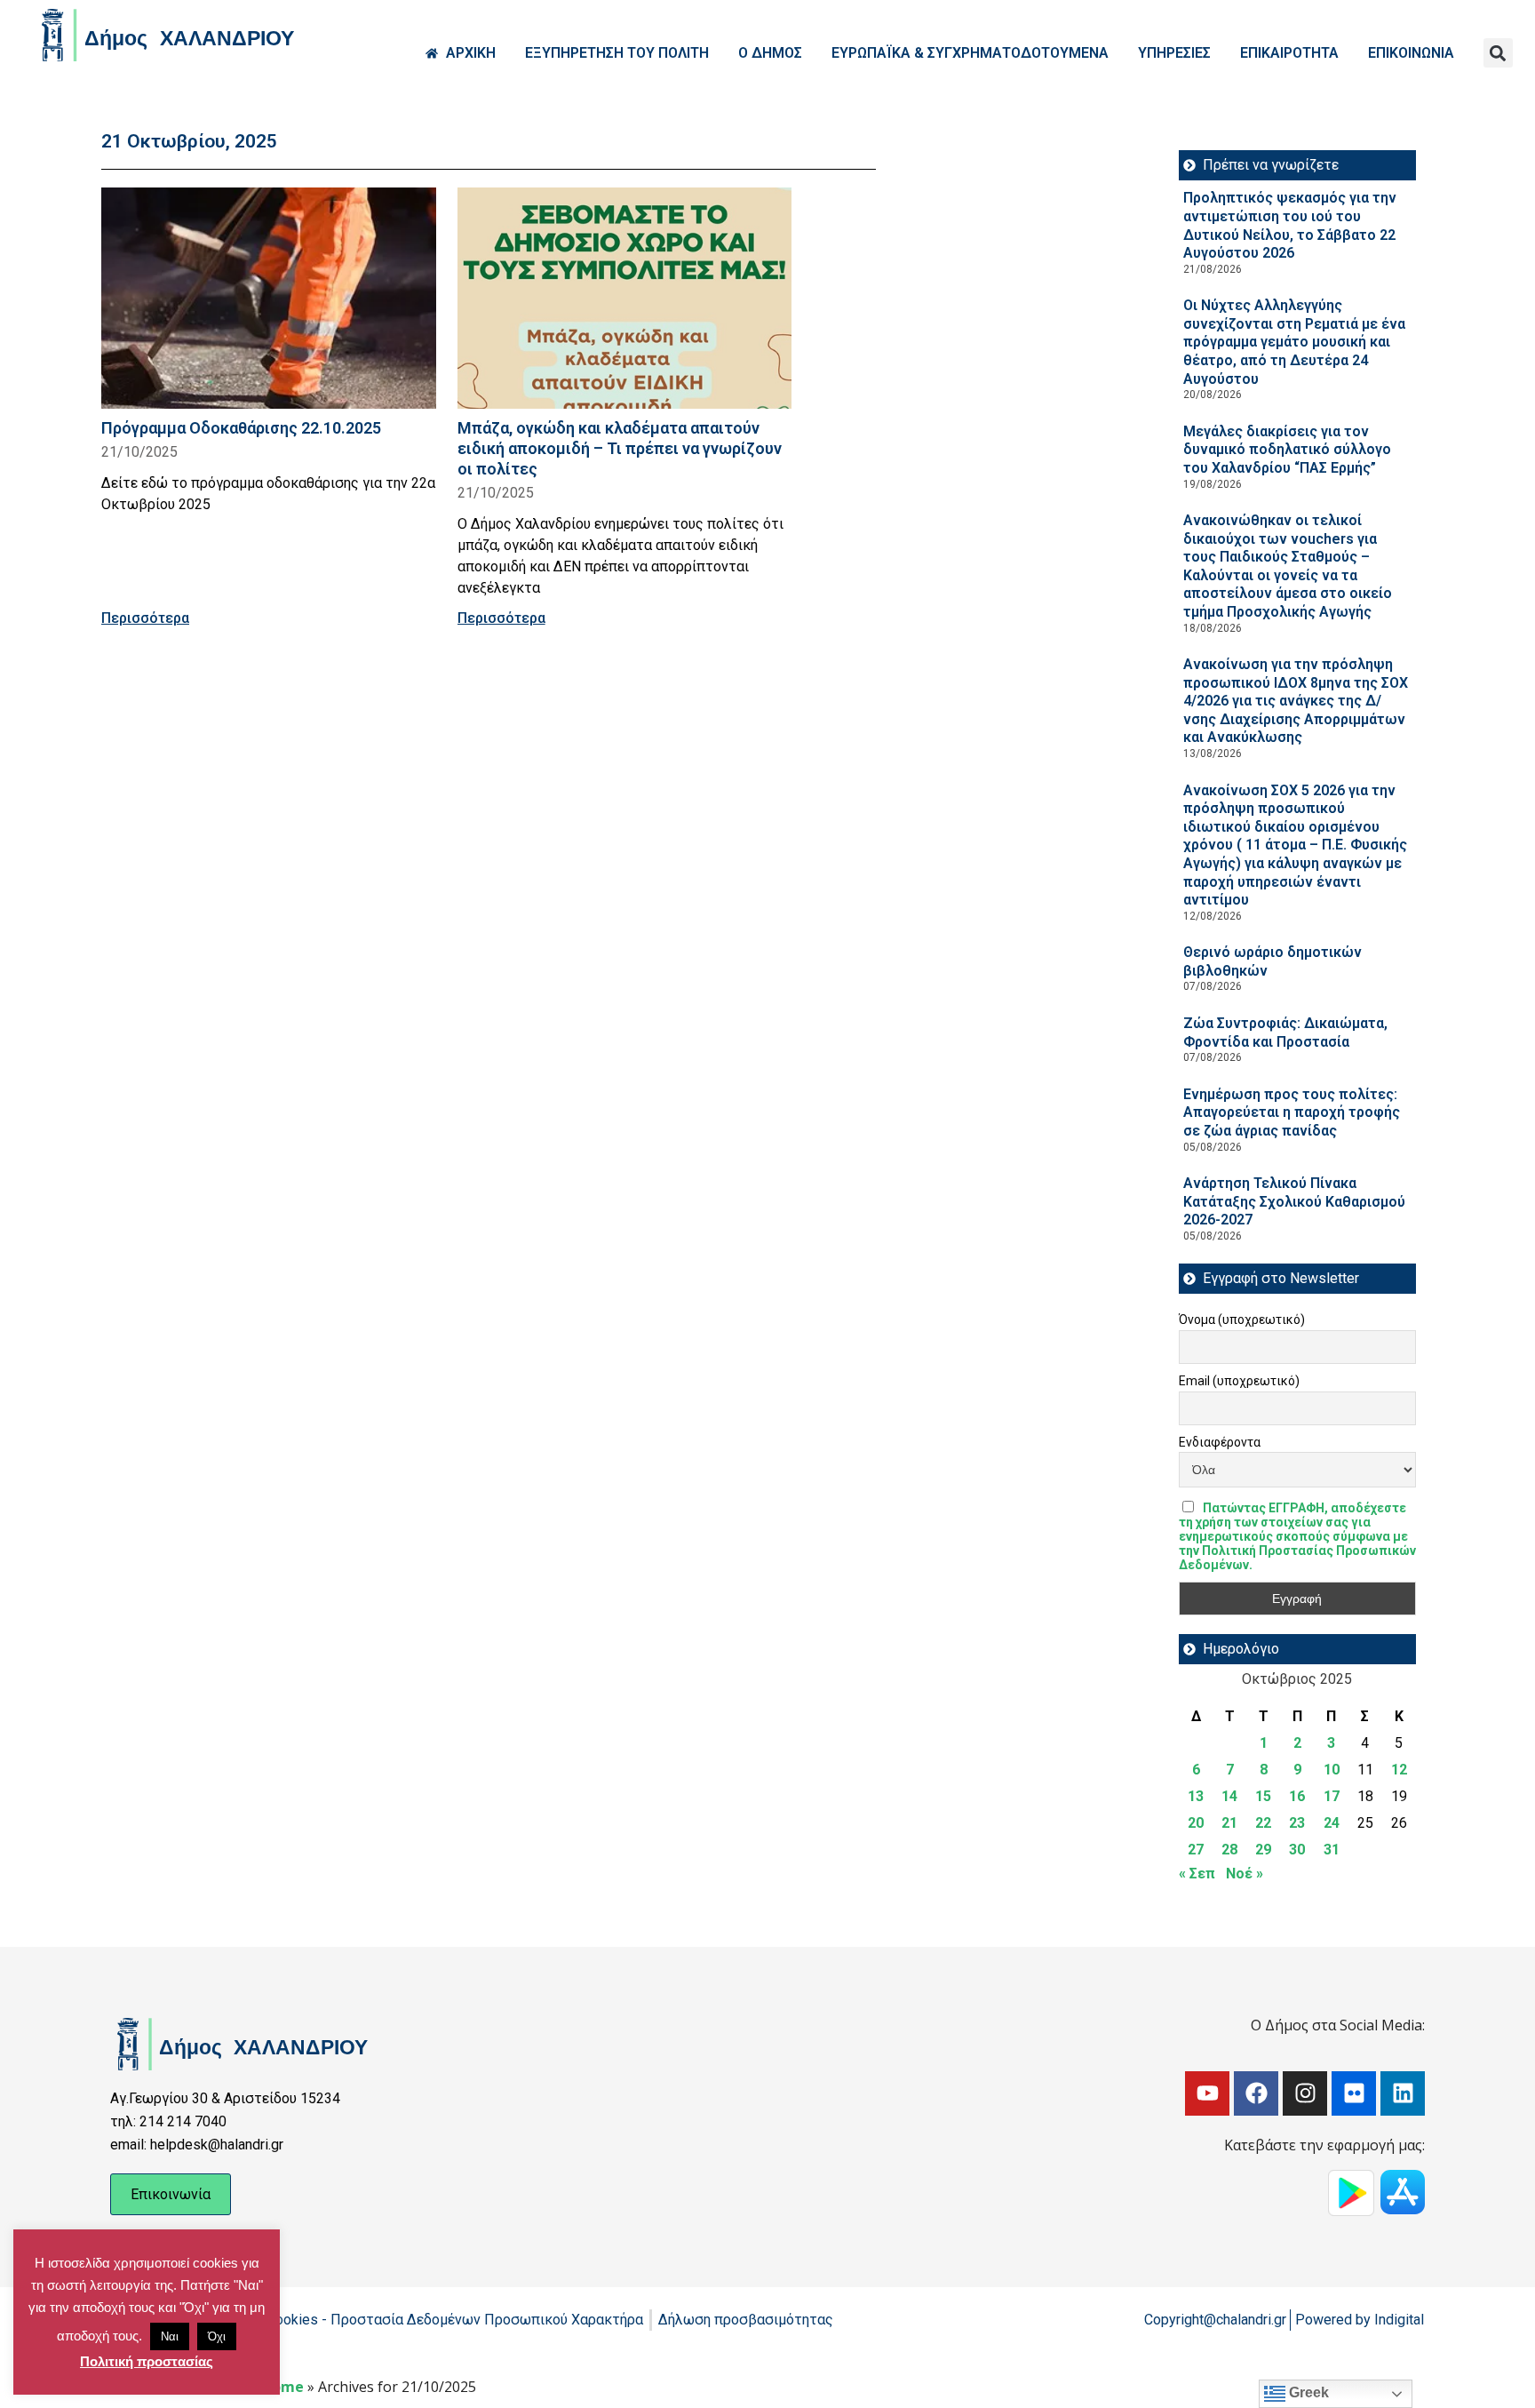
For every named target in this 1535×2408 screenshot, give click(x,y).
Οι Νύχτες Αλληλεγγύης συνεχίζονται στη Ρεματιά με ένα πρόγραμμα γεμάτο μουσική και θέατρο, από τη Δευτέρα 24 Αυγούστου (1294, 342)
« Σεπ (1197, 1874)
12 (1399, 1770)
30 (1297, 1850)
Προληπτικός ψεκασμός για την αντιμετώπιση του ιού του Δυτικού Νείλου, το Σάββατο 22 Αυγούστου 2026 (1290, 225)
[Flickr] (1354, 2093)
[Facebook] (1256, 2093)
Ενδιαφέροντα (1220, 1442)
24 (1332, 1823)
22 (1263, 1823)
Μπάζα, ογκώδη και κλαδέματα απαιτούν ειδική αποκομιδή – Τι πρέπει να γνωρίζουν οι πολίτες (620, 448)
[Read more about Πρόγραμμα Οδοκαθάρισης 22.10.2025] (269, 298)
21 (1229, 1823)
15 (1263, 1796)
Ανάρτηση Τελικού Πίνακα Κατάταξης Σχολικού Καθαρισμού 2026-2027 (1294, 1201)
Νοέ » (1245, 1874)
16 (1297, 1796)
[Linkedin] (1403, 2093)
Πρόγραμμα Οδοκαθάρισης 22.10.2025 (241, 428)
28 (1229, 1850)
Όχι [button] (217, 2336)
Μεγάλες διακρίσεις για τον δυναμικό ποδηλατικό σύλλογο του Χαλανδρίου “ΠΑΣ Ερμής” (1287, 450)
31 (1332, 1850)
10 (1332, 1770)
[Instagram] (1305, 2093)
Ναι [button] (170, 2336)
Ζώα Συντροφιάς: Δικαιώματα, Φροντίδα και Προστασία (1285, 1033)
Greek (1307, 2392)
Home (282, 2387)
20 (1196, 1823)
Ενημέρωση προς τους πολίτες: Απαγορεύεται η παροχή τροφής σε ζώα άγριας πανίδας (1292, 1112)
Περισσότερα (145, 618)
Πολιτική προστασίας (147, 2361)
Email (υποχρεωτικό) (1239, 1381)
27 (1196, 1850)
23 (1297, 1823)
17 (1332, 1796)
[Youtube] (1207, 2093)
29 (1263, 1850)
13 (1196, 1796)
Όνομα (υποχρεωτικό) (1242, 1320)
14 (1229, 1796)
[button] (1498, 53)
